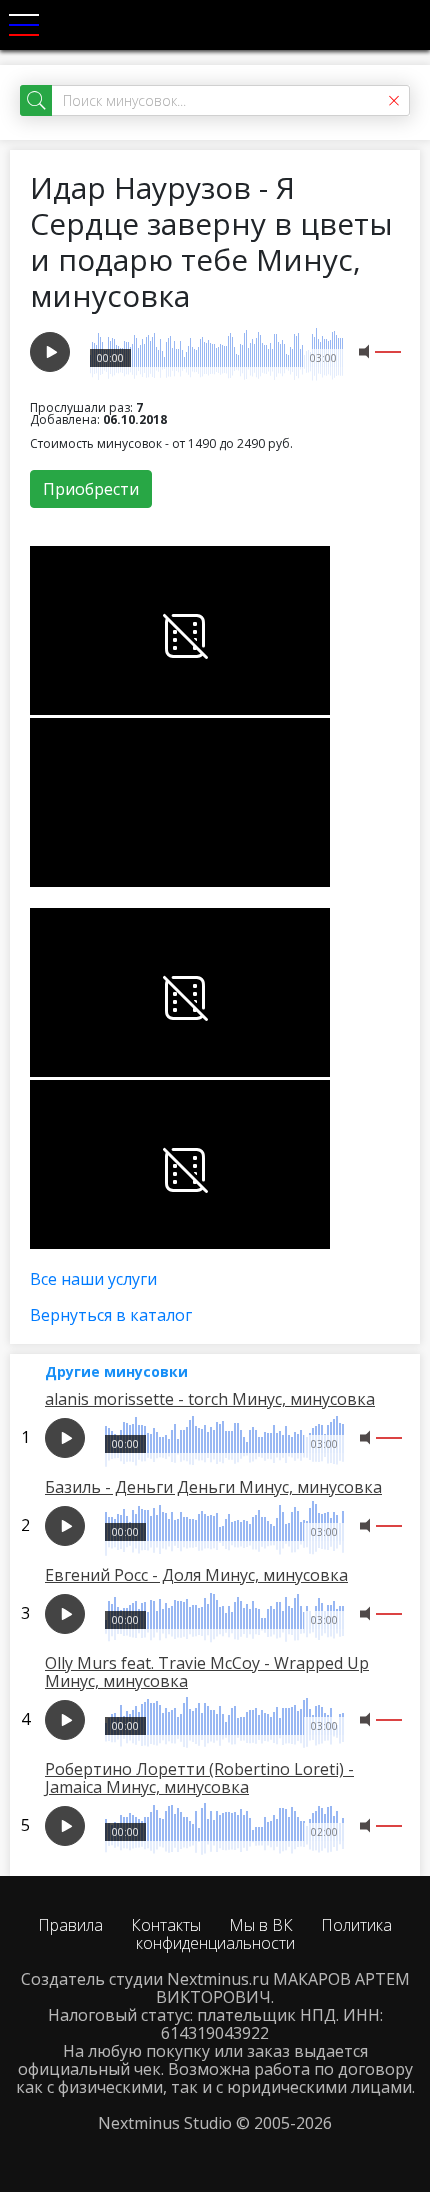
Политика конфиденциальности (264, 1934)
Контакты (166, 1925)
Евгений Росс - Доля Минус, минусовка (196, 1575)
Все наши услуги (93, 1279)
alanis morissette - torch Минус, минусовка (210, 1399)
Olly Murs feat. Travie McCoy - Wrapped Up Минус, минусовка (207, 1672)
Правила (70, 1925)
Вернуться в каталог (111, 1315)
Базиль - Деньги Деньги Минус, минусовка (213, 1487)
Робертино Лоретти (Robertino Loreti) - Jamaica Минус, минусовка (199, 1778)
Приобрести (91, 489)
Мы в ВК (261, 1925)
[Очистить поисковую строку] (394, 100)
